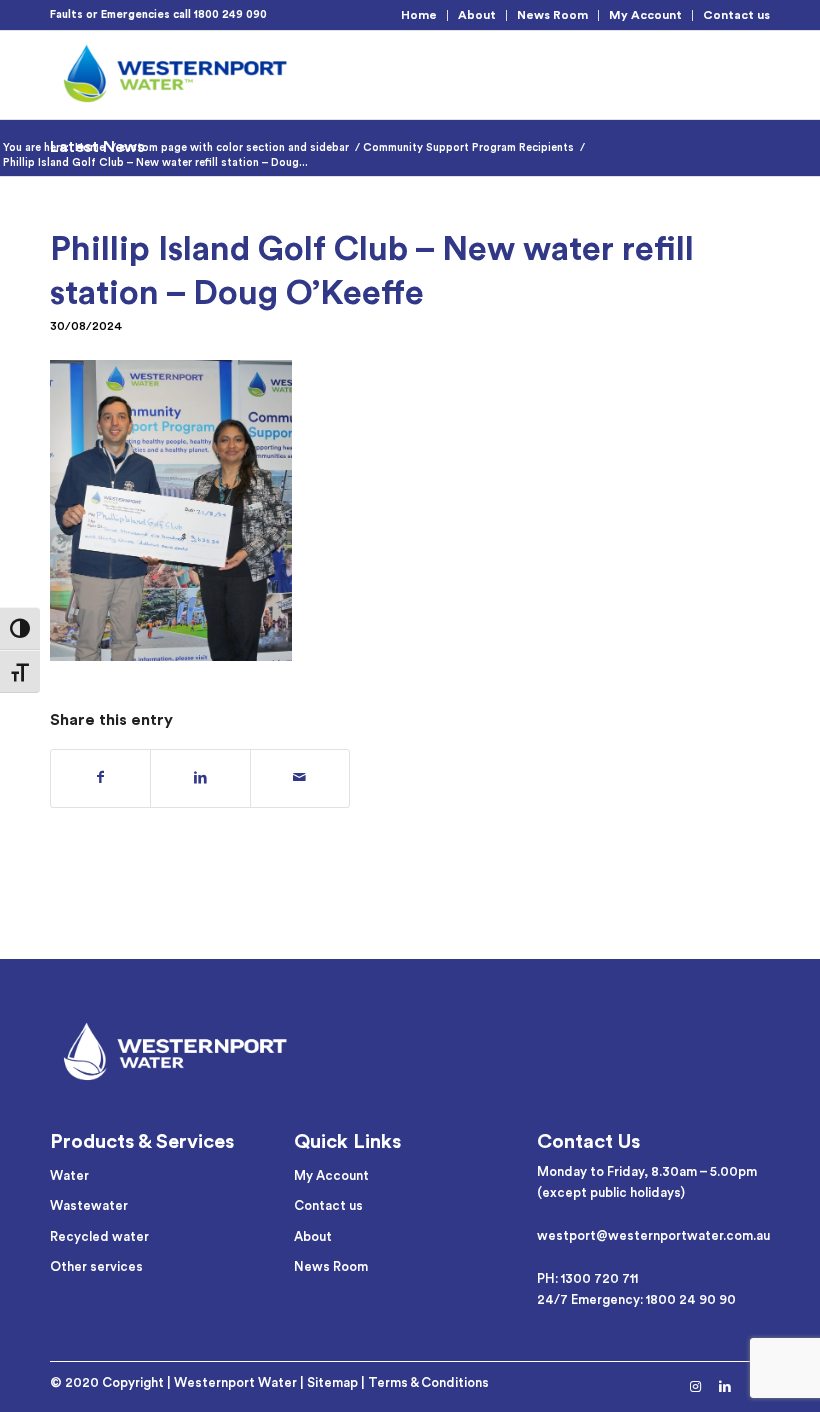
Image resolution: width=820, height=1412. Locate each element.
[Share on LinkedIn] (200, 778)
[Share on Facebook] (100, 778)
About (477, 15)
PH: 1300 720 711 (587, 1278)
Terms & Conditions (428, 1382)
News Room (552, 15)
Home (419, 15)
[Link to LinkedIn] (725, 1387)
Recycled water (99, 1236)
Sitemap (332, 1382)
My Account (645, 15)
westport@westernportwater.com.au (653, 1235)
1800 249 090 (230, 14)
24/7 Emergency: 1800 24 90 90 (636, 1299)
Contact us (736, 15)
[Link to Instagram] (695, 1387)
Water (69, 1175)
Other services (96, 1266)
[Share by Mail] (300, 778)
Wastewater (89, 1205)
